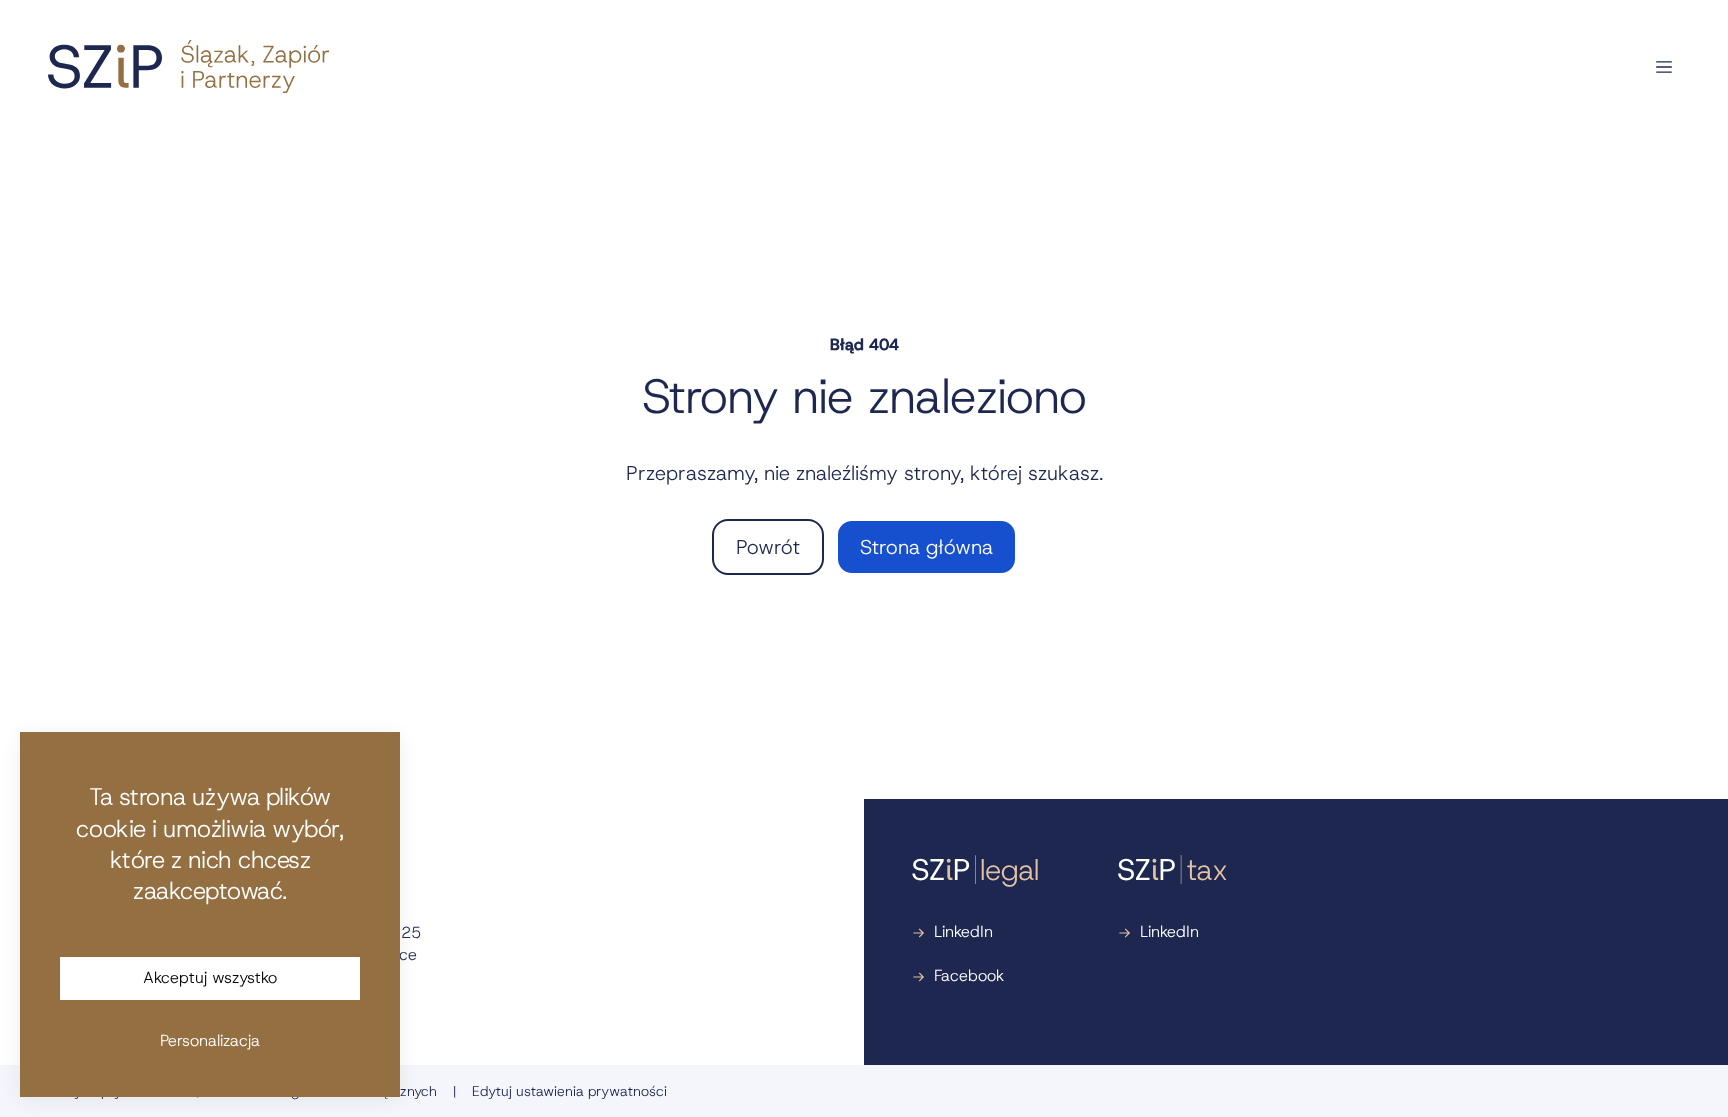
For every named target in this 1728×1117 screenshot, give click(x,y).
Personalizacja (210, 1040)
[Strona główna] (188, 66)
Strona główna (926, 547)
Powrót (768, 547)
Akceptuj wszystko (210, 977)
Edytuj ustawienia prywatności (569, 1091)
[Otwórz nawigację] (1664, 67)
